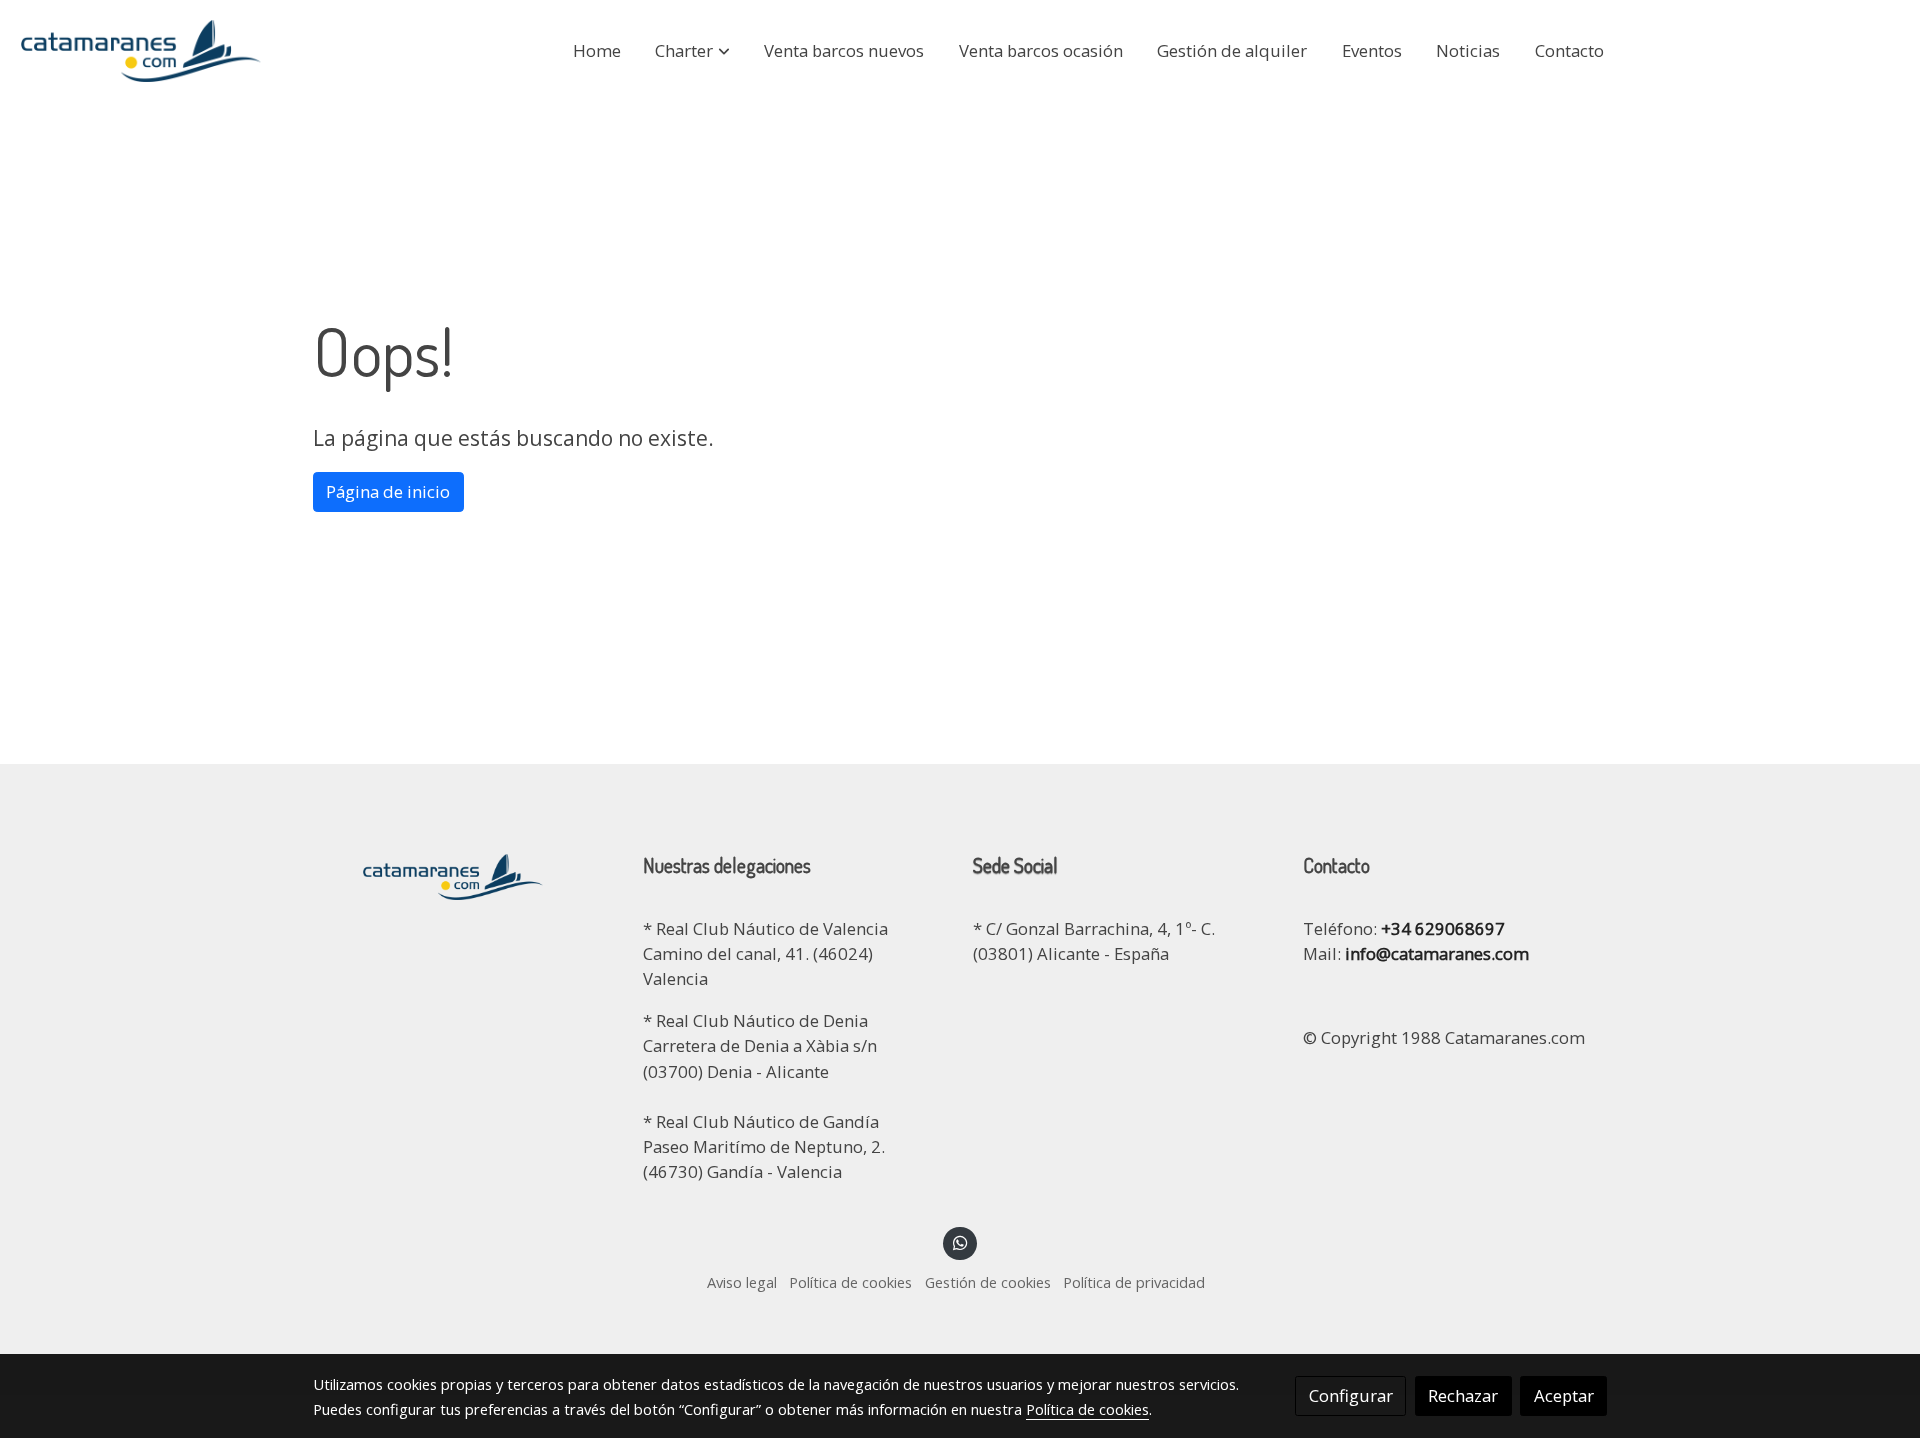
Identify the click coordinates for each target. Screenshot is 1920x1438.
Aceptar (1564, 1395)
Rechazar (1463, 1395)
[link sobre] (465, 874)
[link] (141, 51)
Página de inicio (388, 491)
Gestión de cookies (988, 1282)
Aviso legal (742, 1282)
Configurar (1351, 1395)
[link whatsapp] (960, 1241)
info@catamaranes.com (1435, 953)
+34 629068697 (1443, 928)
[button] (693, 51)
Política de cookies (850, 1282)
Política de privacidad (1134, 1282)
